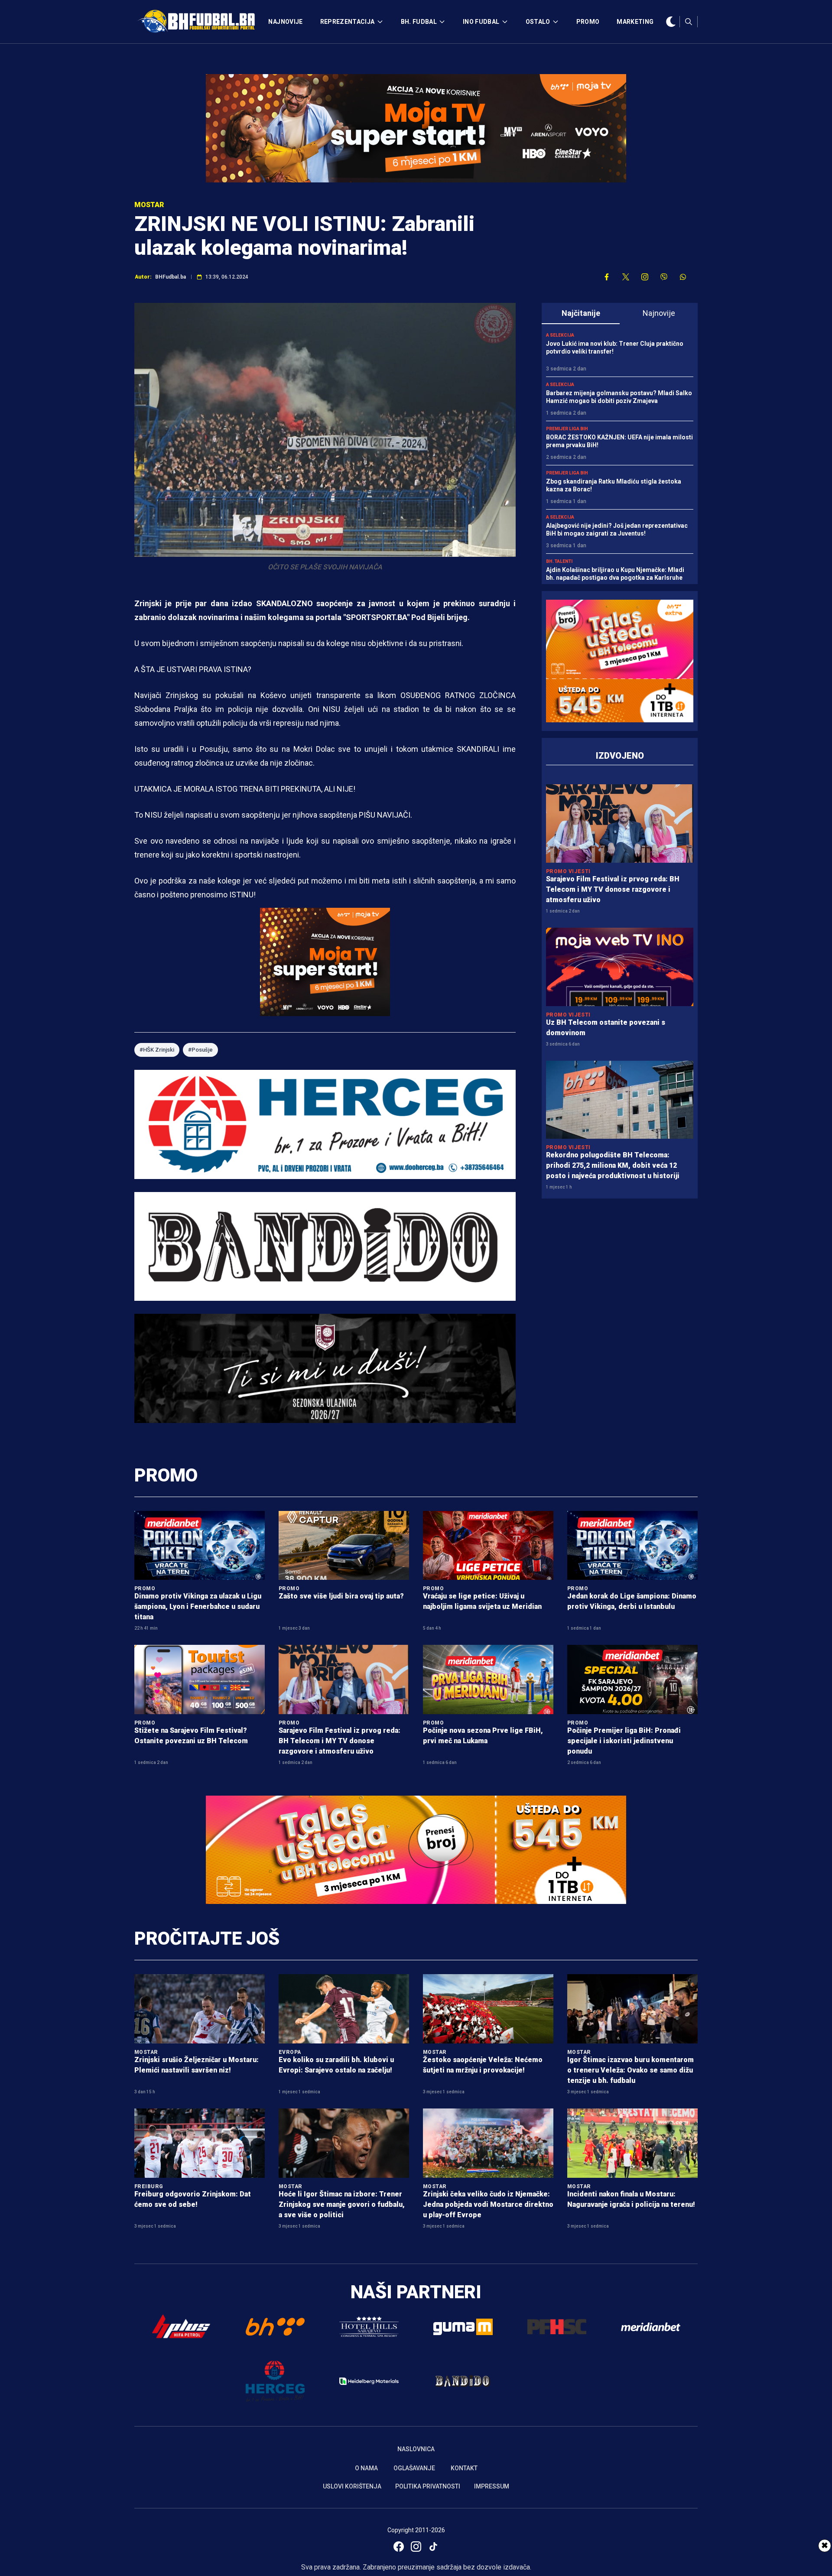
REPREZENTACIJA (348, 22)
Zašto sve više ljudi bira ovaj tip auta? (341, 1596)
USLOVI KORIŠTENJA (352, 2486)
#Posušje (200, 1050)
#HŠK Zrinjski (157, 1050)
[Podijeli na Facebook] (607, 277)
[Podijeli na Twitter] (626, 277)
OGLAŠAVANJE (414, 2468)
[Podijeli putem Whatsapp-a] (683, 277)
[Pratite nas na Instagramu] (645, 277)
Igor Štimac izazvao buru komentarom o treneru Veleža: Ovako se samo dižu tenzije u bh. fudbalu (630, 2070)
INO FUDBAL (481, 22)
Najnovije (659, 313)
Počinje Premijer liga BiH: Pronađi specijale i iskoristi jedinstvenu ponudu (624, 1741)
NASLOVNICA (416, 2449)
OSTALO (538, 22)
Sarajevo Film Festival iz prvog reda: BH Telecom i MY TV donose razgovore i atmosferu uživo (613, 889)
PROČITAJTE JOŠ (207, 1938)
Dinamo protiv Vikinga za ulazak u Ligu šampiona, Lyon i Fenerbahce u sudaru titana (198, 1606)
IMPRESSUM (492, 2486)
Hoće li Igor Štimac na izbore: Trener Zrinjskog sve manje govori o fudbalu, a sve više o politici (342, 2204)
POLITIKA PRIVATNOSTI (428, 2486)
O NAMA (366, 2468)
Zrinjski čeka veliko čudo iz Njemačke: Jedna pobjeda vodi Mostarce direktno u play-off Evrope (488, 2204)
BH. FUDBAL (419, 22)
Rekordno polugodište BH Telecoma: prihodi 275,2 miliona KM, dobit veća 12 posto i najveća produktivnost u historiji (613, 1165)
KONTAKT (464, 2468)
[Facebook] (399, 2547)
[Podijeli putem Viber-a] (664, 277)
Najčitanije (581, 313)
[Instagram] (416, 2547)
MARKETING (635, 22)
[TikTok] (433, 2547)
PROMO (588, 22)
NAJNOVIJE (285, 22)
